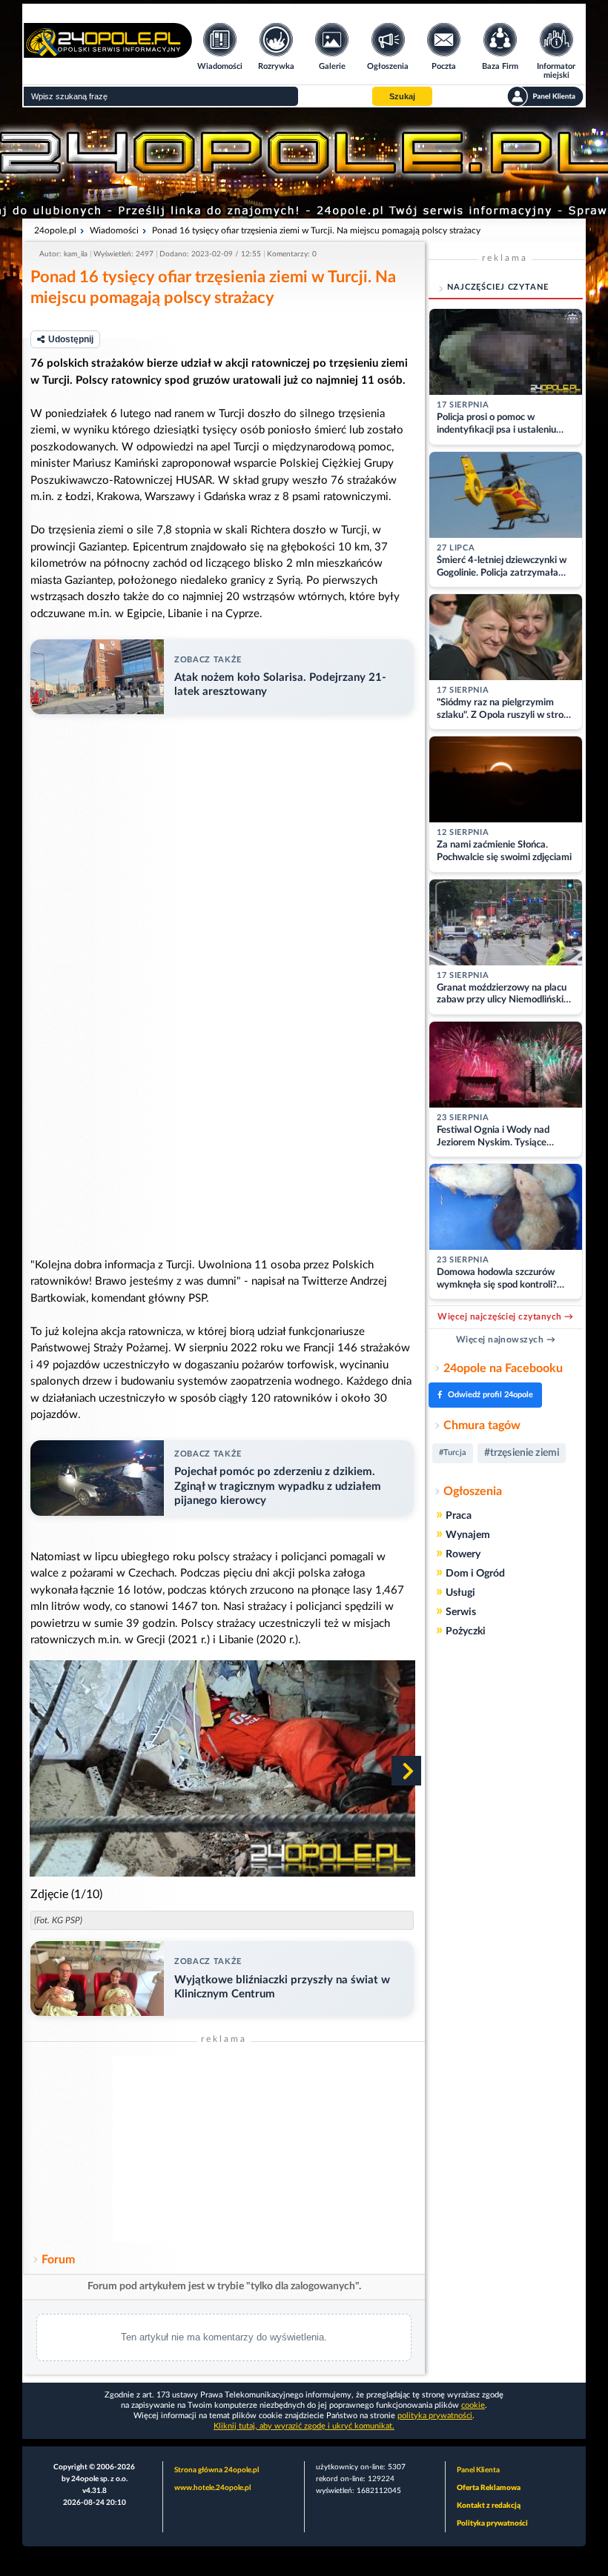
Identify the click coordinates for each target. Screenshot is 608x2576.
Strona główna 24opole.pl (217, 2470)
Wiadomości (114, 230)
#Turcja (453, 1452)
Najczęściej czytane (498, 287)
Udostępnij (71, 339)
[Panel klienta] (545, 96)
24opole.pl (55, 230)
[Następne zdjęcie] (406, 1771)
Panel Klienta (478, 2470)
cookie (473, 2405)
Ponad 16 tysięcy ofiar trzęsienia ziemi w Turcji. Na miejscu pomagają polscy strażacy (316, 230)
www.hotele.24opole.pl (212, 2488)
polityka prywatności (435, 2416)
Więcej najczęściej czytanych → (505, 1317)
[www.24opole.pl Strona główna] (108, 53)
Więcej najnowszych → (506, 1339)
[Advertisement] (224, 2149)
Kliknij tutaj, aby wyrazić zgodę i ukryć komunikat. (304, 2426)
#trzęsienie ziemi (522, 1453)
